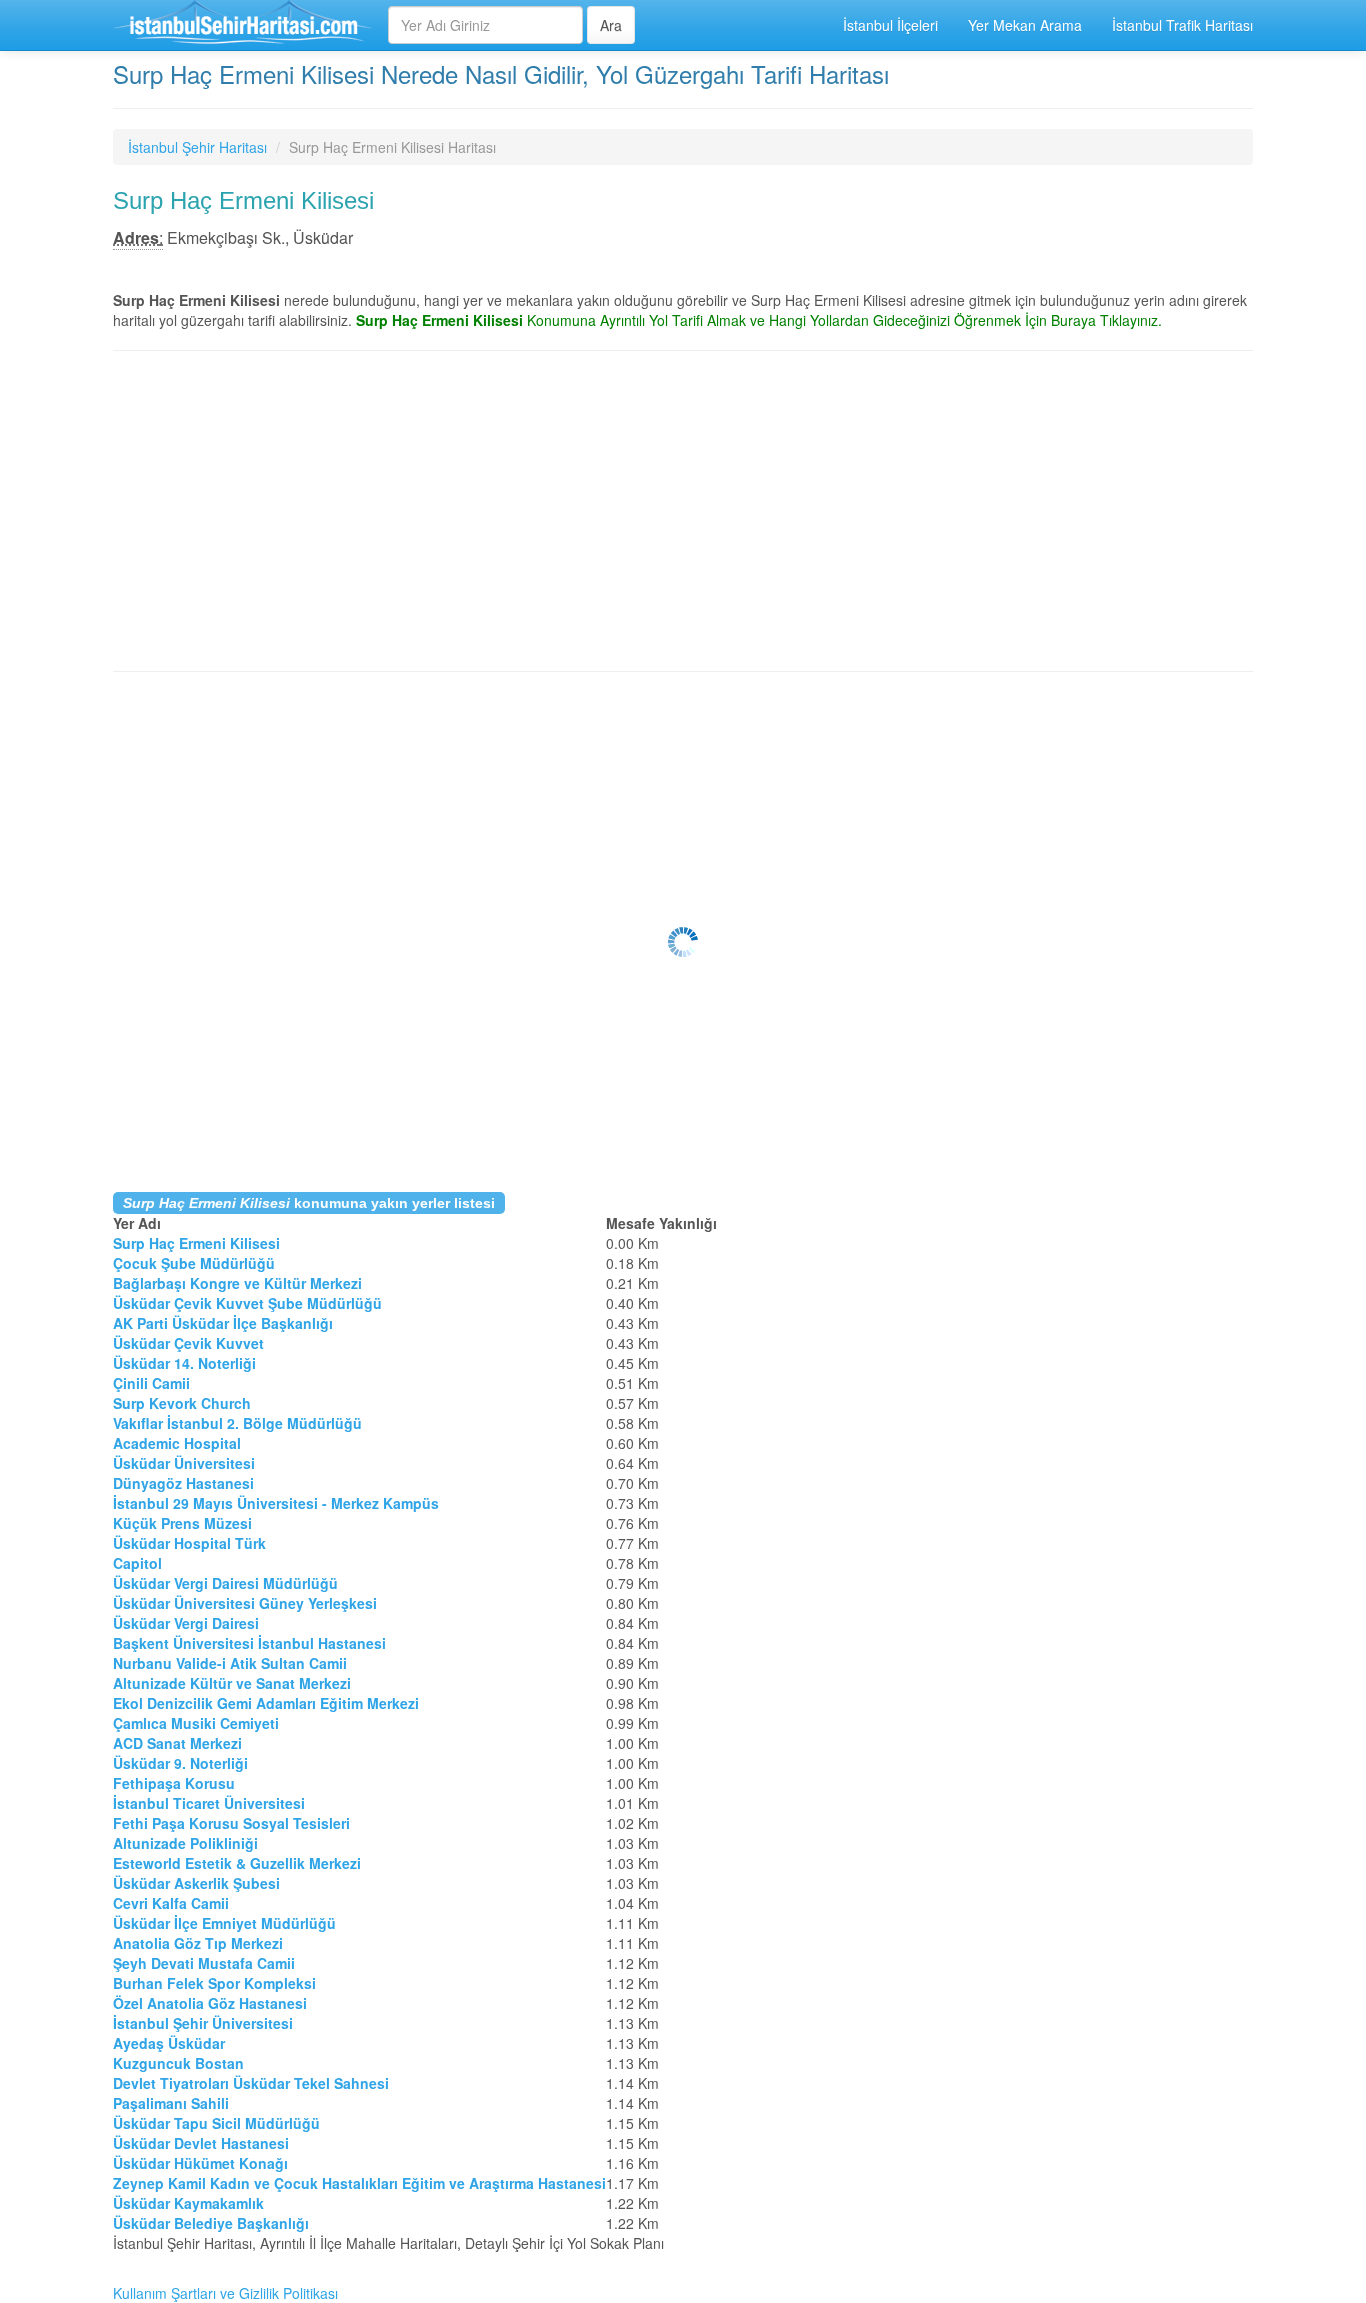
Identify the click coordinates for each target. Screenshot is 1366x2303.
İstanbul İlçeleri (890, 25)
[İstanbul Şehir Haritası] (243, 25)
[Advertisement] (683, 511)
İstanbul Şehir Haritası (197, 147)
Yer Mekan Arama (1025, 25)
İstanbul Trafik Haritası (1182, 25)
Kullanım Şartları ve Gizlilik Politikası (225, 2293)
